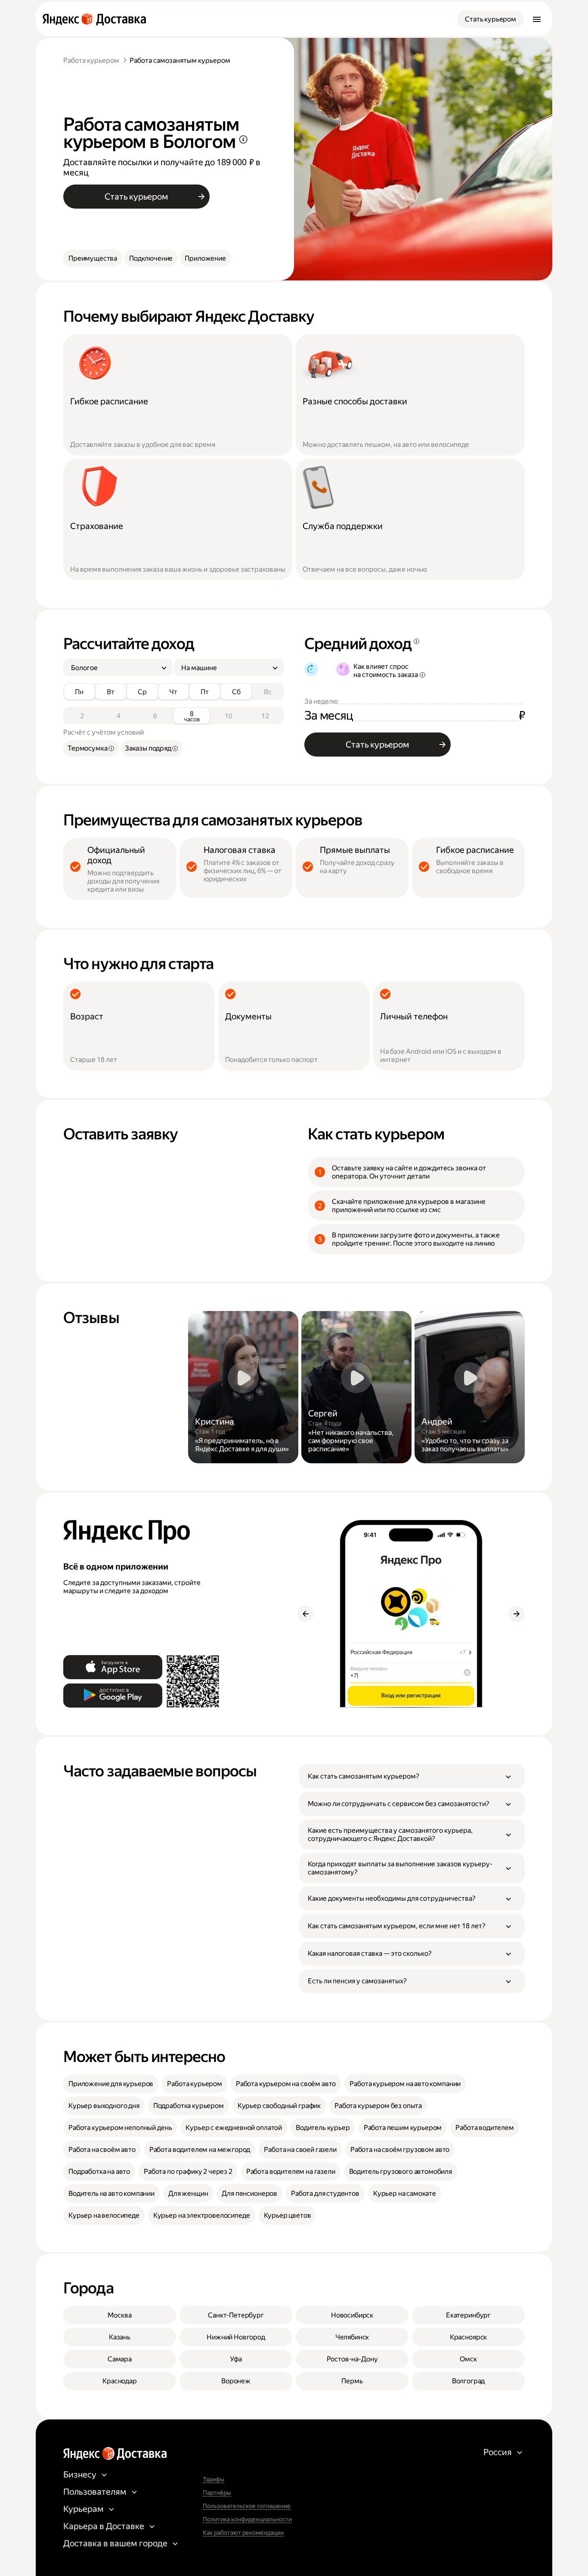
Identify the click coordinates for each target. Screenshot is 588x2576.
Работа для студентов (325, 2193)
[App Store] (113, 1667)
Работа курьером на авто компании (405, 2084)
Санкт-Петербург (236, 2315)
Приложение (205, 258)
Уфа (236, 2359)
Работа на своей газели (300, 2150)
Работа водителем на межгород (200, 2150)
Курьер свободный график (279, 2106)
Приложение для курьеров (111, 2084)
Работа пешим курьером (403, 2128)
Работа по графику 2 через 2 (188, 2171)
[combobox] (115, 668)
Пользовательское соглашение (247, 2506)
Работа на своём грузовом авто (400, 2150)
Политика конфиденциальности (247, 2519)
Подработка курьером (189, 2106)
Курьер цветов (288, 2215)
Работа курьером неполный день (120, 2128)
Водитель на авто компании (111, 2193)
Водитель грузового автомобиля (401, 2171)
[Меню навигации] (537, 19)
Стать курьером (491, 19)
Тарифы (214, 2479)
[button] (412, 1776)
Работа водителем (484, 2128)
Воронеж (236, 2381)
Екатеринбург (468, 2315)
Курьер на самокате (405, 2193)
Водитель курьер (323, 2128)
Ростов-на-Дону (352, 2359)
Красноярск (468, 2337)
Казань (120, 2337)
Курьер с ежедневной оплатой (234, 2128)
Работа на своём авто (102, 2150)
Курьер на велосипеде (104, 2215)
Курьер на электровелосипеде (202, 2215)
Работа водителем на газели (291, 2171)
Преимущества (93, 258)
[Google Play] (113, 1696)
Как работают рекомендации (243, 2533)
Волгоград (469, 2381)
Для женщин (188, 2193)
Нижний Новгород (236, 2337)
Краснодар (120, 2381)
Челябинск (352, 2337)
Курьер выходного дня (104, 2106)
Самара (120, 2359)
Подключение (151, 258)
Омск (468, 2359)
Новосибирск (352, 2315)
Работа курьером (91, 60)
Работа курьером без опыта (378, 2106)
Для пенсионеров (249, 2193)
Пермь (352, 2381)
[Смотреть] (243, 1387)
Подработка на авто (99, 2171)
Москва (119, 2315)
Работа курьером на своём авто (286, 2084)
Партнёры (217, 2493)
